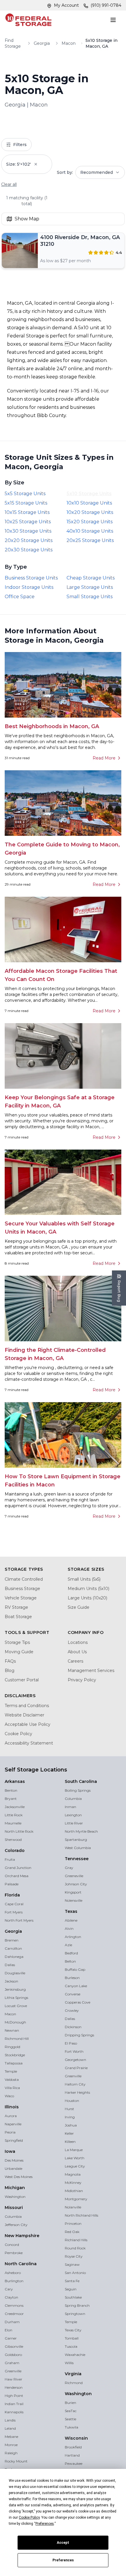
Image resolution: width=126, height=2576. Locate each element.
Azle (68, 1945)
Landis (10, 2420)
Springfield (14, 2140)
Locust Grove (16, 2006)
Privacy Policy (82, 1680)
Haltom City (75, 2084)
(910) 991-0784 (106, 5)
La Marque (74, 2150)
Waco (9, 2096)
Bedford (71, 1953)
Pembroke (14, 2253)
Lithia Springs (16, 1998)
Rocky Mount (16, 2461)
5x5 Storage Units (25, 494)
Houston (72, 2101)
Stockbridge (15, 2055)
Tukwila (71, 2427)
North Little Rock (19, 1831)
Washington (15, 2197)
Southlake (73, 2297)
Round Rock (75, 2248)
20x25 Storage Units (90, 540)
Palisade (12, 1884)
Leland (10, 2428)
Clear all (9, 184)
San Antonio (75, 2273)
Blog (10, 1671)
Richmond (74, 2383)
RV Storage (16, 1607)
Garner (11, 2338)
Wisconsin (76, 2438)
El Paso (71, 2043)
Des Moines (14, 2160)
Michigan (15, 2188)
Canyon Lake (76, 1986)
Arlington (73, 1937)
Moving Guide (19, 1652)
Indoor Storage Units (29, 587)
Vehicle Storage (21, 1598)
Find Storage (13, 43)
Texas (71, 1911)
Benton (11, 1790)
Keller (69, 2133)
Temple (11, 2071)
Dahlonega (14, 1957)
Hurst (69, 2109)
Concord (12, 2245)
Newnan (12, 2030)
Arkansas (15, 1781)
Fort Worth (74, 2051)
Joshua (71, 2125)
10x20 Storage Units (90, 512)
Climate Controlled (24, 1579)
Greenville (13, 2371)
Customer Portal (22, 1680)
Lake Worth (75, 2158)
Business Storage (22, 1589)
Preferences (63, 2560)
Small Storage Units (90, 597)
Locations (78, 1642)
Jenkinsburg (15, 1989)
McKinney (73, 2183)
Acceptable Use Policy (28, 1724)
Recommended (97, 172)
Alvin (69, 1928)
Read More (104, 758)
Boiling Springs (78, 1790)
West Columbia (78, 1848)
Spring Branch (77, 2305)
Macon (69, 43)
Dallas (10, 1965)
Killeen (70, 2142)
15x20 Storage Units (90, 522)
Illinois (12, 2107)
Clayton (11, 2297)
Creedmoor (14, 2314)
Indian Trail (14, 2404)
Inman (70, 1807)
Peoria (10, 2132)
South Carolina (81, 1781)
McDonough (15, 2022)
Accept (63, 2543)
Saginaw (72, 2264)
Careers (75, 1661)
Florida (12, 1895)
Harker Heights (77, 2092)
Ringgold (12, 2047)
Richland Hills (76, 2240)
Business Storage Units (31, 578)
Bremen (12, 1940)
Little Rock (14, 1815)
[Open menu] (114, 20)
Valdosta (12, 2080)
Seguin (71, 2289)
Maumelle (13, 1823)
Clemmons (14, 2305)
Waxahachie (75, 2355)
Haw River (13, 2379)
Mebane (11, 2437)
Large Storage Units (90, 587)
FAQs (10, 1661)
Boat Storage (18, 1617)
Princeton (73, 2223)
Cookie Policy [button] (29, 2517)
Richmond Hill (17, 2039)
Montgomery (76, 2199)
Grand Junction (18, 1868)
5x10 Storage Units (89, 494)
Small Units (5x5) (84, 1579)
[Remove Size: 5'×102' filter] (40, 164)
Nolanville (73, 2207)
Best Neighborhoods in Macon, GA (52, 726)
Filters (20, 145)
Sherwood (13, 1840)
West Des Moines (19, 2177)
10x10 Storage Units (89, 503)
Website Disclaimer (24, 1715)
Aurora (11, 2116)
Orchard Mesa (17, 1876)
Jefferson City (16, 2225)
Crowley (72, 2010)
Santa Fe (72, 2281)
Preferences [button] (45, 2524)
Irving (70, 2117)
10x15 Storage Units (27, 512)
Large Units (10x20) (87, 1598)
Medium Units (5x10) (88, 1589)
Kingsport (73, 1892)
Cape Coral (14, 1904)
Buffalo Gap (75, 1969)
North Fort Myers (19, 1920)
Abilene (71, 1920)
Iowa (10, 2151)
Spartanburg (76, 1840)
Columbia (13, 2216)
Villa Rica (12, 2088)
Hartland (72, 2455)
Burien (70, 2403)
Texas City (73, 2330)
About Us (77, 1652)
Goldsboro (13, 2355)
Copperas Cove (78, 2002)
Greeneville (74, 1876)
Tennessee (77, 1859)
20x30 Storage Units (29, 550)
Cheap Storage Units (91, 578)
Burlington (14, 2281)
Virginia (73, 2374)
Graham (12, 2363)
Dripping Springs (79, 2035)
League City (75, 2166)
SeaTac (71, 2411)
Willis (69, 2363)
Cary (9, 2289)
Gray (69, 1868)
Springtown (75, 2314)
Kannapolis (14, 2412)
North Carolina (21, 2264)
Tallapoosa (14, 2063)
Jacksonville (15, 1807)
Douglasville (15, 1973)
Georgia (42, 43)
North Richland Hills (81, 2215)
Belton (70, 1961)
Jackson (11, 1981)
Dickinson (73, 2027)
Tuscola (71, 2346)
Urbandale (13, 2168)
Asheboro (13, 2273)
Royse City (74, 2256)
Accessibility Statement (29, 1743)
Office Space (20, 597)
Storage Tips (17, 1642)
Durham (12, 2322)
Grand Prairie (76, 2068)
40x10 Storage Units (90, 531)
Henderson (14, 2387)
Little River (74, 1823)
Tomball (72, 2338)
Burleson (72, 1978)
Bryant (11, 1799)
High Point (14, 2396)
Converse (73, 1994)
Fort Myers (14, 1912)
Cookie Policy (18, 1734)
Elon (8, 2330)
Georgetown (75, 2060)
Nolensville (74, 1900)
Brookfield (73, 2447)
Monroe (11, 2445)
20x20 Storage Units (29, 540)
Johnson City (76, 1884)
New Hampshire (22, 2236)
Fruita (10, 1859)
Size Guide (79, 1607)
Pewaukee (74, 2463)
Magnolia (73, 2174)
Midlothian (74, 2191)
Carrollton (13, 1948)
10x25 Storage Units (28, 522)
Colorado (15, 1850)
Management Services (91, 1671)
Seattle (70, 2419)
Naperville (13, 2124)
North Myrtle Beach (81, 1831)
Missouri (14, 2208)
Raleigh (11, 2453)
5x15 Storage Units (26, 503)
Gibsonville (14, 2346)
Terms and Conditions (27, 1706)
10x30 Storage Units (28, 531)
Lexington (73, 1815)
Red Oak (72, 2232)
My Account (66, 5)
